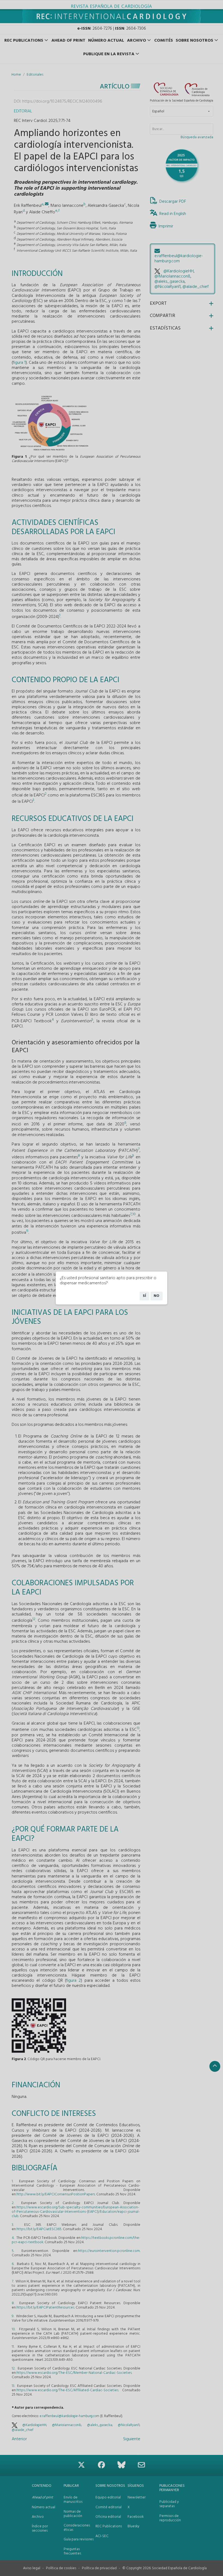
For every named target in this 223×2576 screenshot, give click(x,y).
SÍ (144, 1296)
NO (157, 1296)
